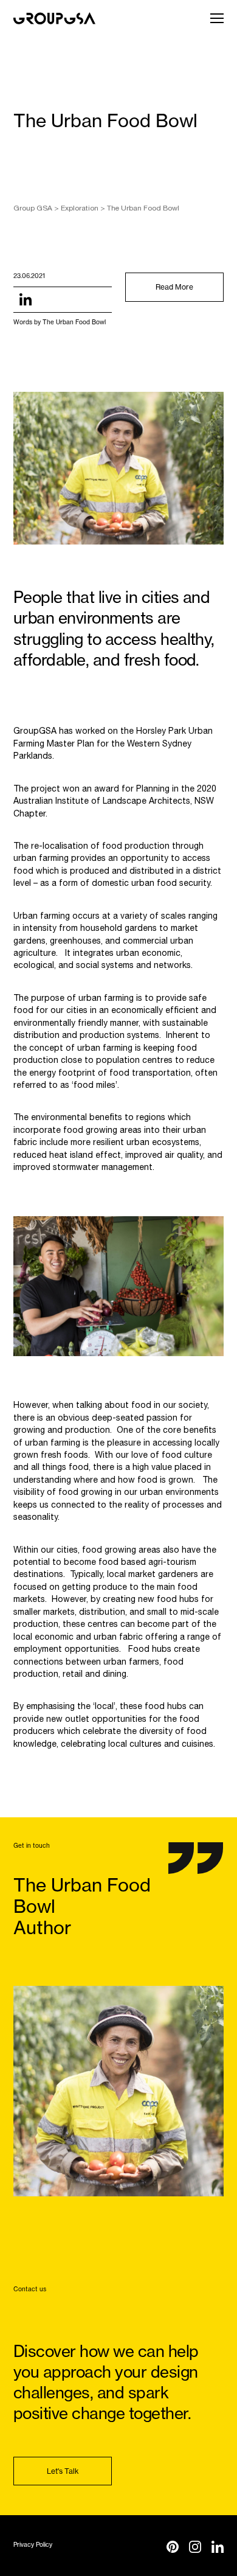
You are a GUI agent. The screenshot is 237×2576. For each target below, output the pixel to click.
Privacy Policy (33, 2545)
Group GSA (33, 208)
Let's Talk (63, 2471)
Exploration (80, 208)
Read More (174, 287)
